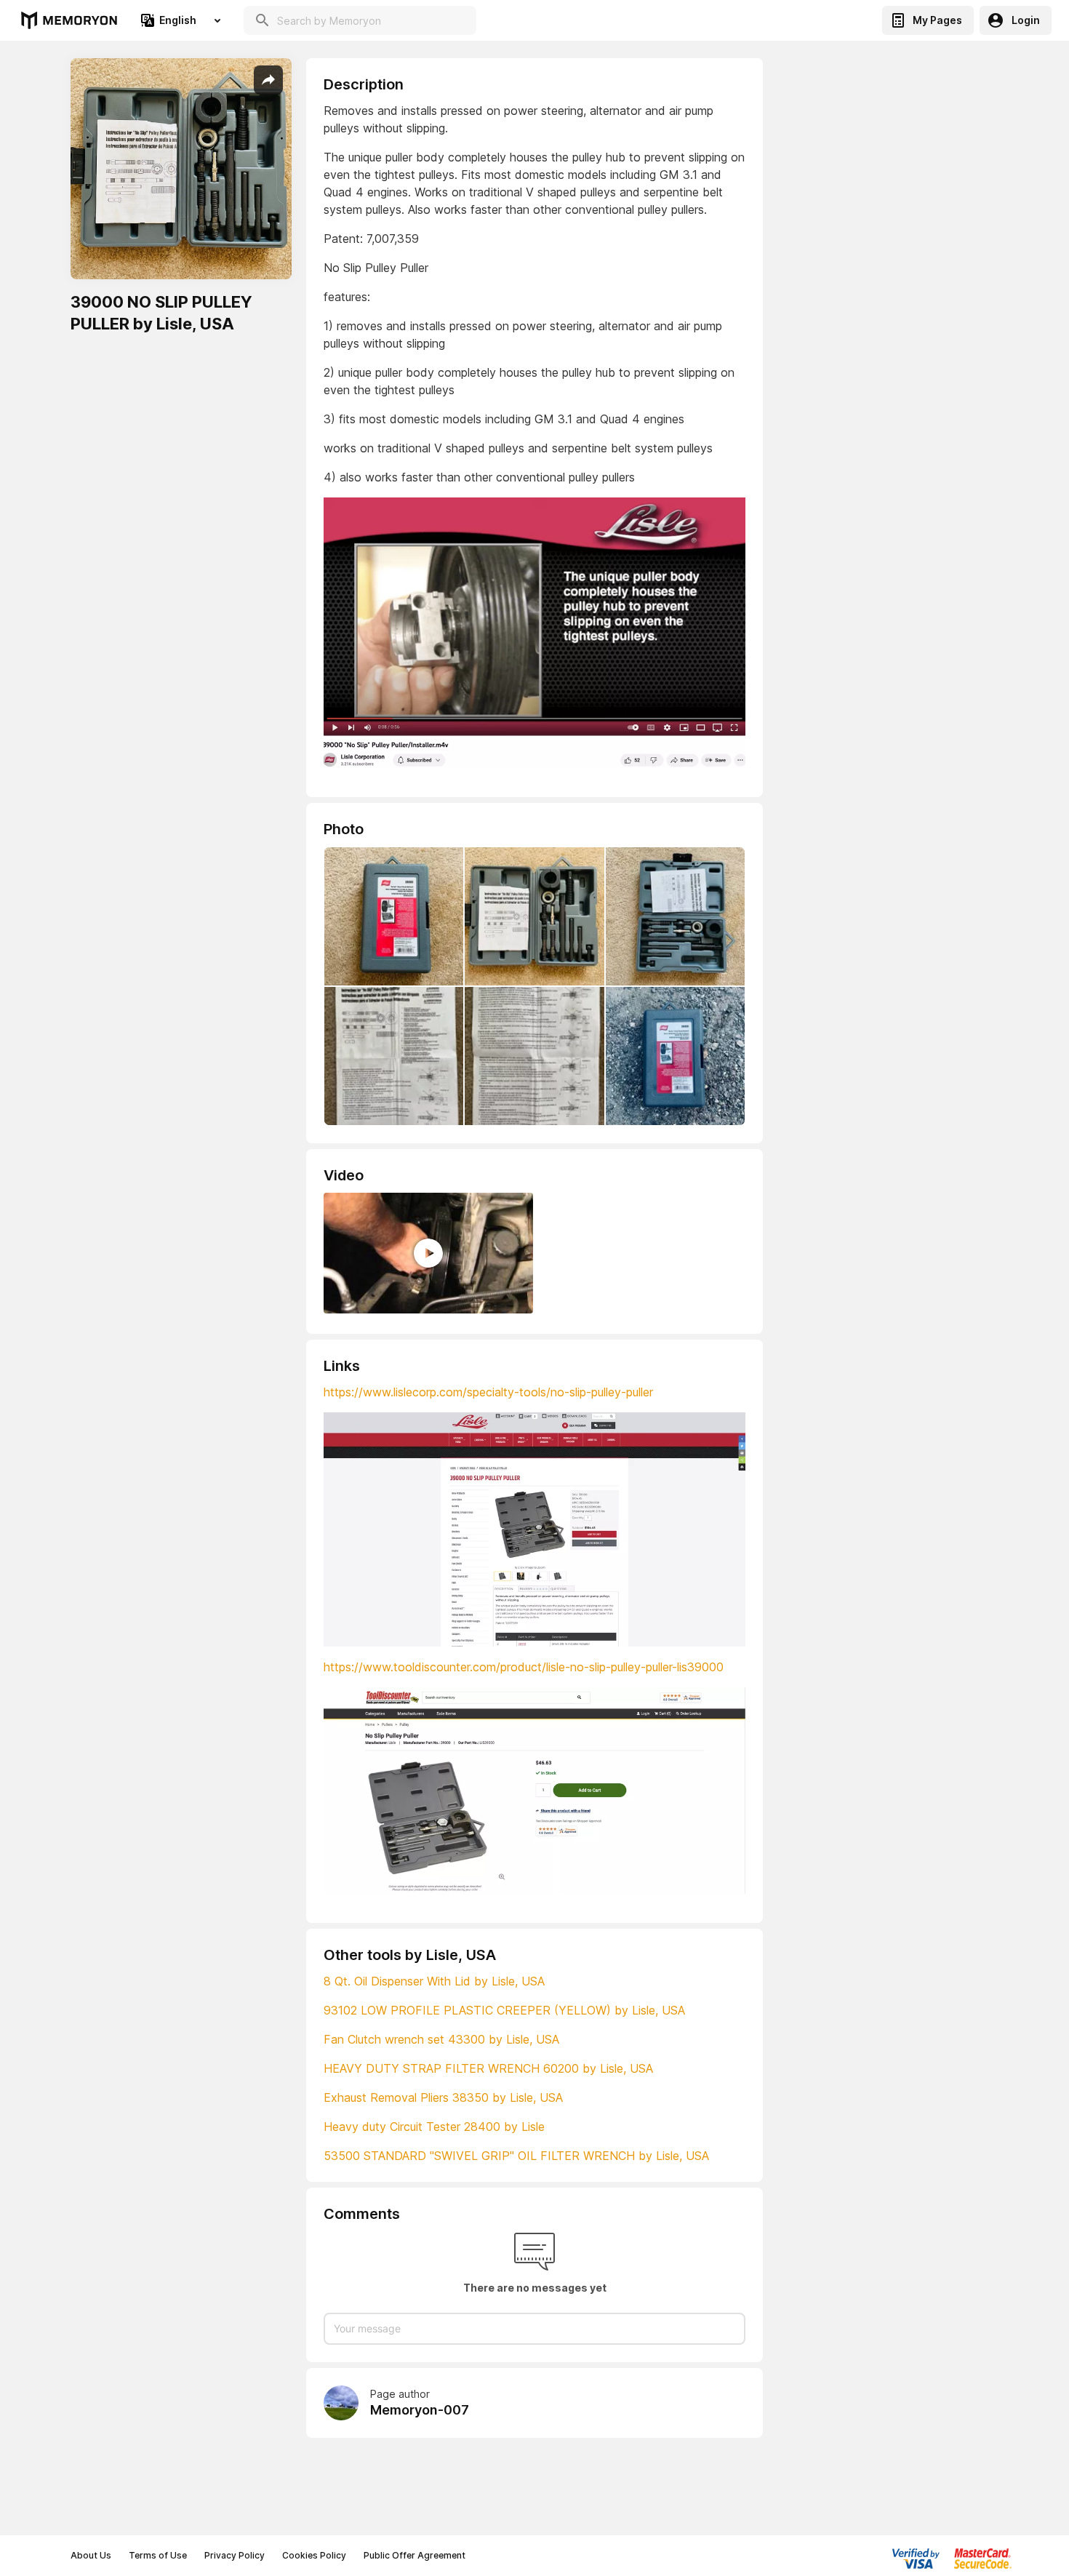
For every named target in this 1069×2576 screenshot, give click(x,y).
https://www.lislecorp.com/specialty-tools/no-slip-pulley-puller (488, 1392)
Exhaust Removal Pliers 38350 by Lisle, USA (443, 2097)
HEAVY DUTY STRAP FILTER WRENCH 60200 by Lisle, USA (488, 2068)
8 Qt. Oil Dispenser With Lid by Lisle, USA (434, 1981)
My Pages (937, 20)
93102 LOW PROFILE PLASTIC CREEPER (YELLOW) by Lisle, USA (504, 2010)
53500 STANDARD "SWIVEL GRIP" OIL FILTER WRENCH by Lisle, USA (516, 2156)
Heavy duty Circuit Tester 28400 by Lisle (434, 2127)
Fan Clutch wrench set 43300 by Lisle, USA (441, 2039)
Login (1026, 20)
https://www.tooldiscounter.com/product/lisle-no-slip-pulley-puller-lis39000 (524, 1667)
